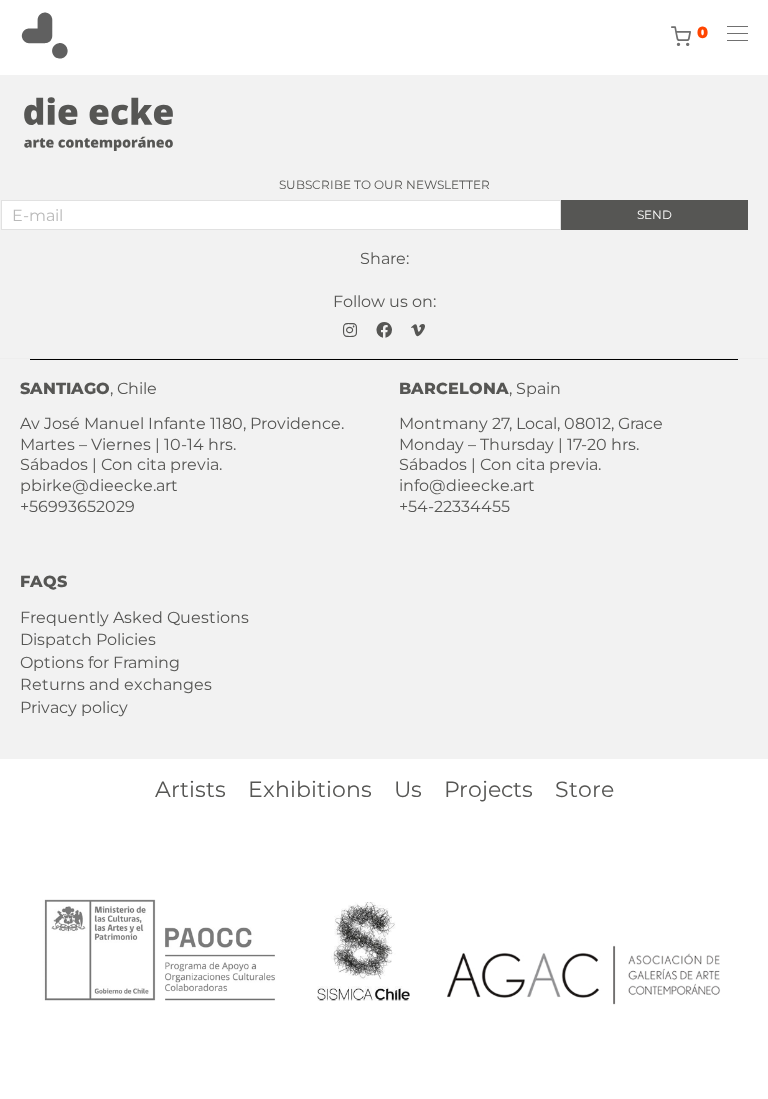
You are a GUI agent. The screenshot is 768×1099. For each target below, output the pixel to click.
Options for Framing (100, 662)
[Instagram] (350, 328)
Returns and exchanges (116, 684)
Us (408, 789)
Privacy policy (74, 707)
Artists (190, 789)
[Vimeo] (418, 328)
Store (584, 789)
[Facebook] (384, 328)
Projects (488, 789)
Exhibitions (310, 789)
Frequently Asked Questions (134, 617)
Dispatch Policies (88, 639)
